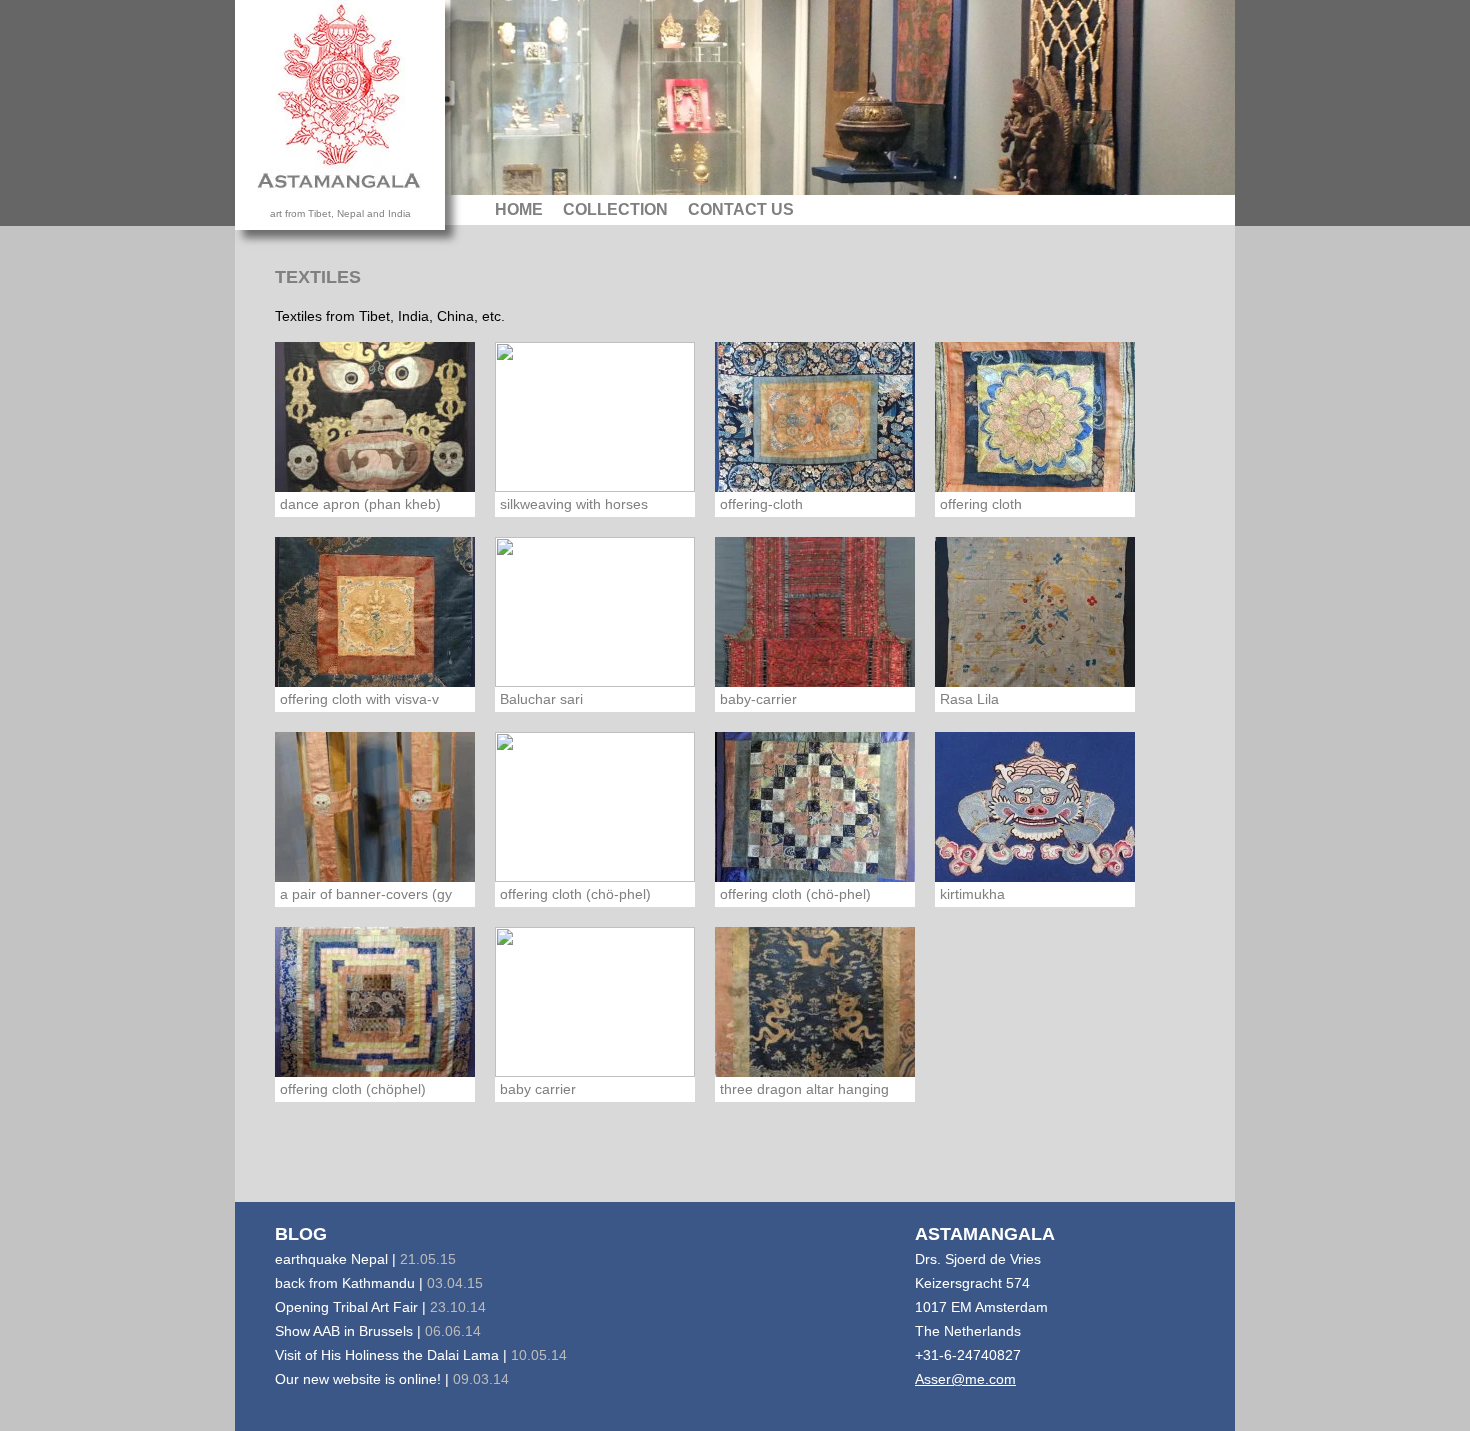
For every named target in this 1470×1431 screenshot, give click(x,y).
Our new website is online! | (392, 1379)
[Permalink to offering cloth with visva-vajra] (375, 611)
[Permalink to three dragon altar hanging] (815, 1001)
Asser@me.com (965, 1379)
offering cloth (981, 504)
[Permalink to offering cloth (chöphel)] (375, 1001)
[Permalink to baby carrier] (595, 1001)
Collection (615, 209)
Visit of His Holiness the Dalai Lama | (421, 1355)
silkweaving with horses (574, 504)
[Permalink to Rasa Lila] (1035, 611)
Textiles (318, 277)
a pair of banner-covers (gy (366, 894)
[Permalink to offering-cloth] (815, 416)
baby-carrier (758, 699)
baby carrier (538, 1089)
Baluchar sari (541, 699)
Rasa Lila (969, 699)
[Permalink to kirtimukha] (1035, 806)
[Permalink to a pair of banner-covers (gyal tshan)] (375, 806)
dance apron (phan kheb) (360, 504)
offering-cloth (761, 504)
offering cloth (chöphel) (353, 1089)
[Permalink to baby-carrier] (815, 611)
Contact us (741, 209)
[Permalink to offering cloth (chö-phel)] (595, 806)
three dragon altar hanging (804, 1089)
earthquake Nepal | (365, 1259)
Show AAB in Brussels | (378, 1331)
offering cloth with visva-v (359, 699)
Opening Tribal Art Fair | (380, 1307)
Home (519, 209)
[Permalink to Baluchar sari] (595, 611)
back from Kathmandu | (379, 1283)
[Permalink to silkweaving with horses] (595, 416)
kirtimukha (972, 894)
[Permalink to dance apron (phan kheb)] (375, 416)
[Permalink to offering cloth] (1035, 416)
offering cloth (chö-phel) (575, 894)
